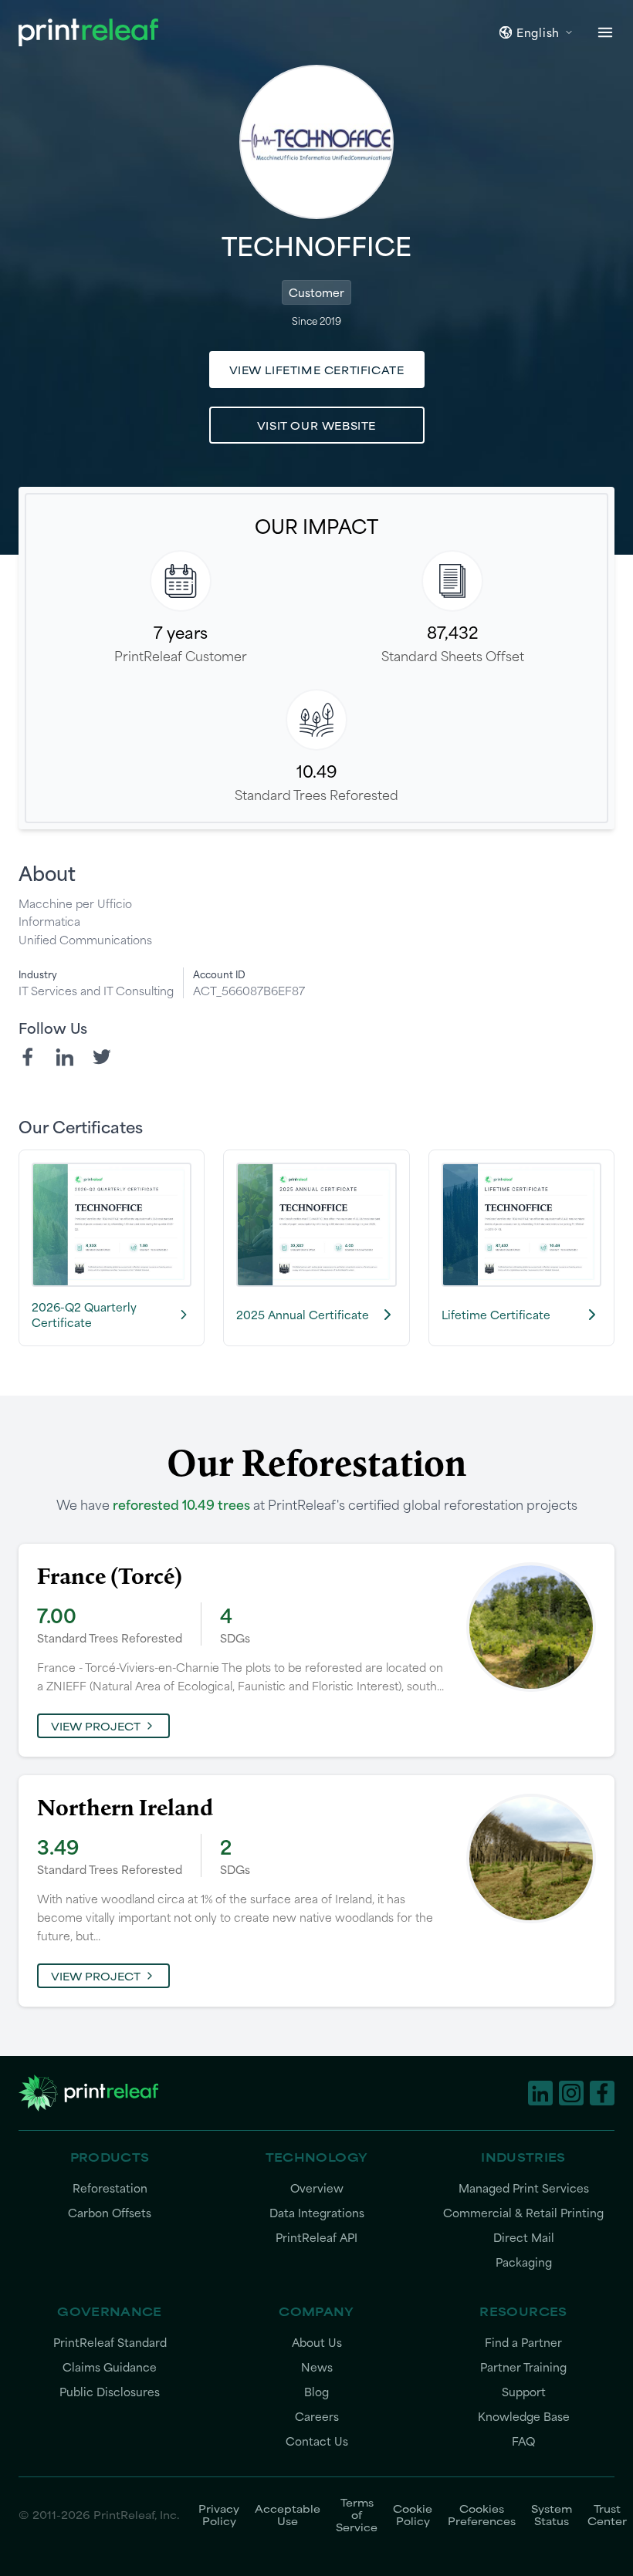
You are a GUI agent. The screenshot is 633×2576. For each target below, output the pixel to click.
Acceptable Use (288, 2514)
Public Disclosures (110, 2392)
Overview (317, 2188)
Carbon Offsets (110, 2213)
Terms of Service (357, 2514)
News (317, 2367)
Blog (316, 2392)
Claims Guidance (110, 2367)
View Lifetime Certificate (317, 370)
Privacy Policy (219, 2514)
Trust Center (607, 2514)
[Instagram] (571, 2093)
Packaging (524, 2262)
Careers (317, 2417)
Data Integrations (317, 2213)
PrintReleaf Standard (110, 2343)
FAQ (523, 2441)
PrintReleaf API (316, 2238)
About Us (317, 2343)
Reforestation (110, 2188)
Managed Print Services (524, 2188)
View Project (96, 1726)
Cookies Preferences (482, 2514)
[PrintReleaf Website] (88, 32)
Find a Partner (523, 2343)
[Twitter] (102, 1057)
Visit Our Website (316, 425)
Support (524, 2392)
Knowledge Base (524, 2417)
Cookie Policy (413, 2514)
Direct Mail (524, 2238)
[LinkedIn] (65, 1057)
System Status (552, 2514)
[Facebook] (28, 1057)
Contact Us (317, 2441)
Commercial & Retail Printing (523, 2213)
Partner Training (523, 2367)
